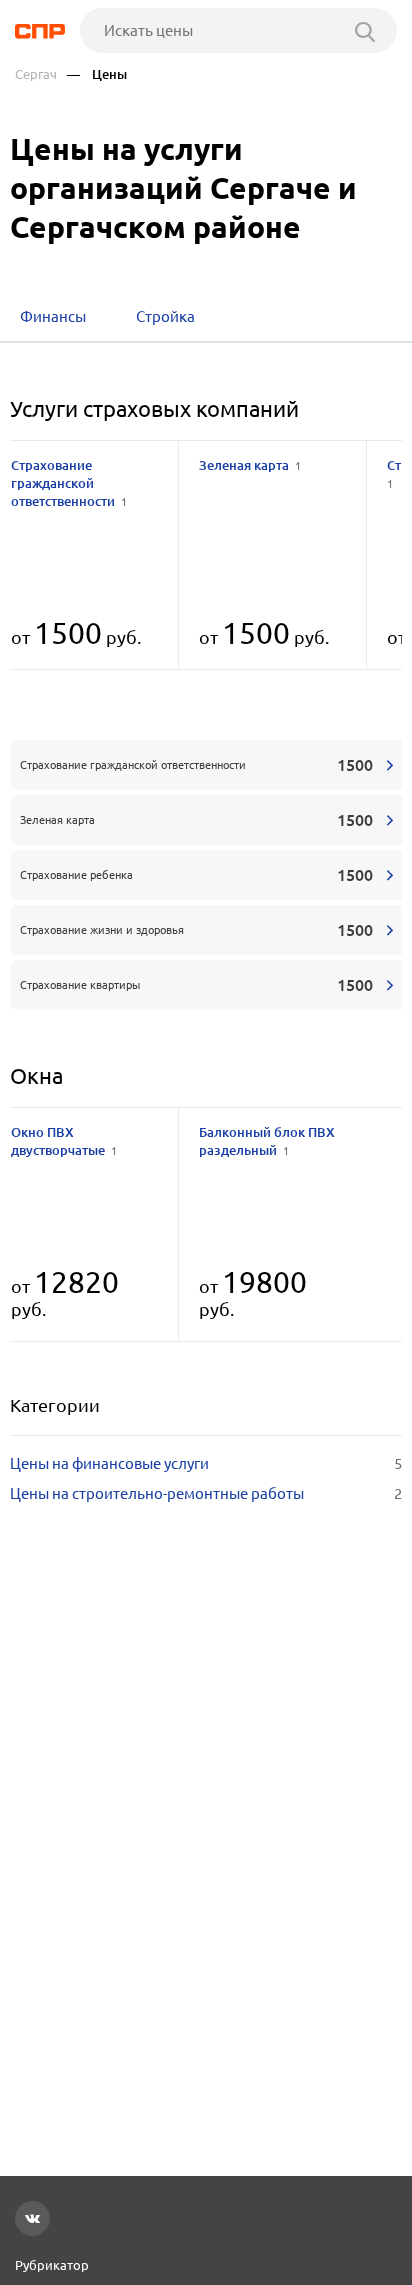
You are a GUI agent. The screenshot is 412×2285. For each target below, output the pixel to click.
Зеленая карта (250, 465)
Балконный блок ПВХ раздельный (267, 1141)
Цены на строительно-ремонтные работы (206, 1493)
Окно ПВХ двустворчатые (64, 1141)
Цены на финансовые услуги (206, 1463)
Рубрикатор (52, 2265)
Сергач (36, 74)
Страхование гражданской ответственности (69, 483)
